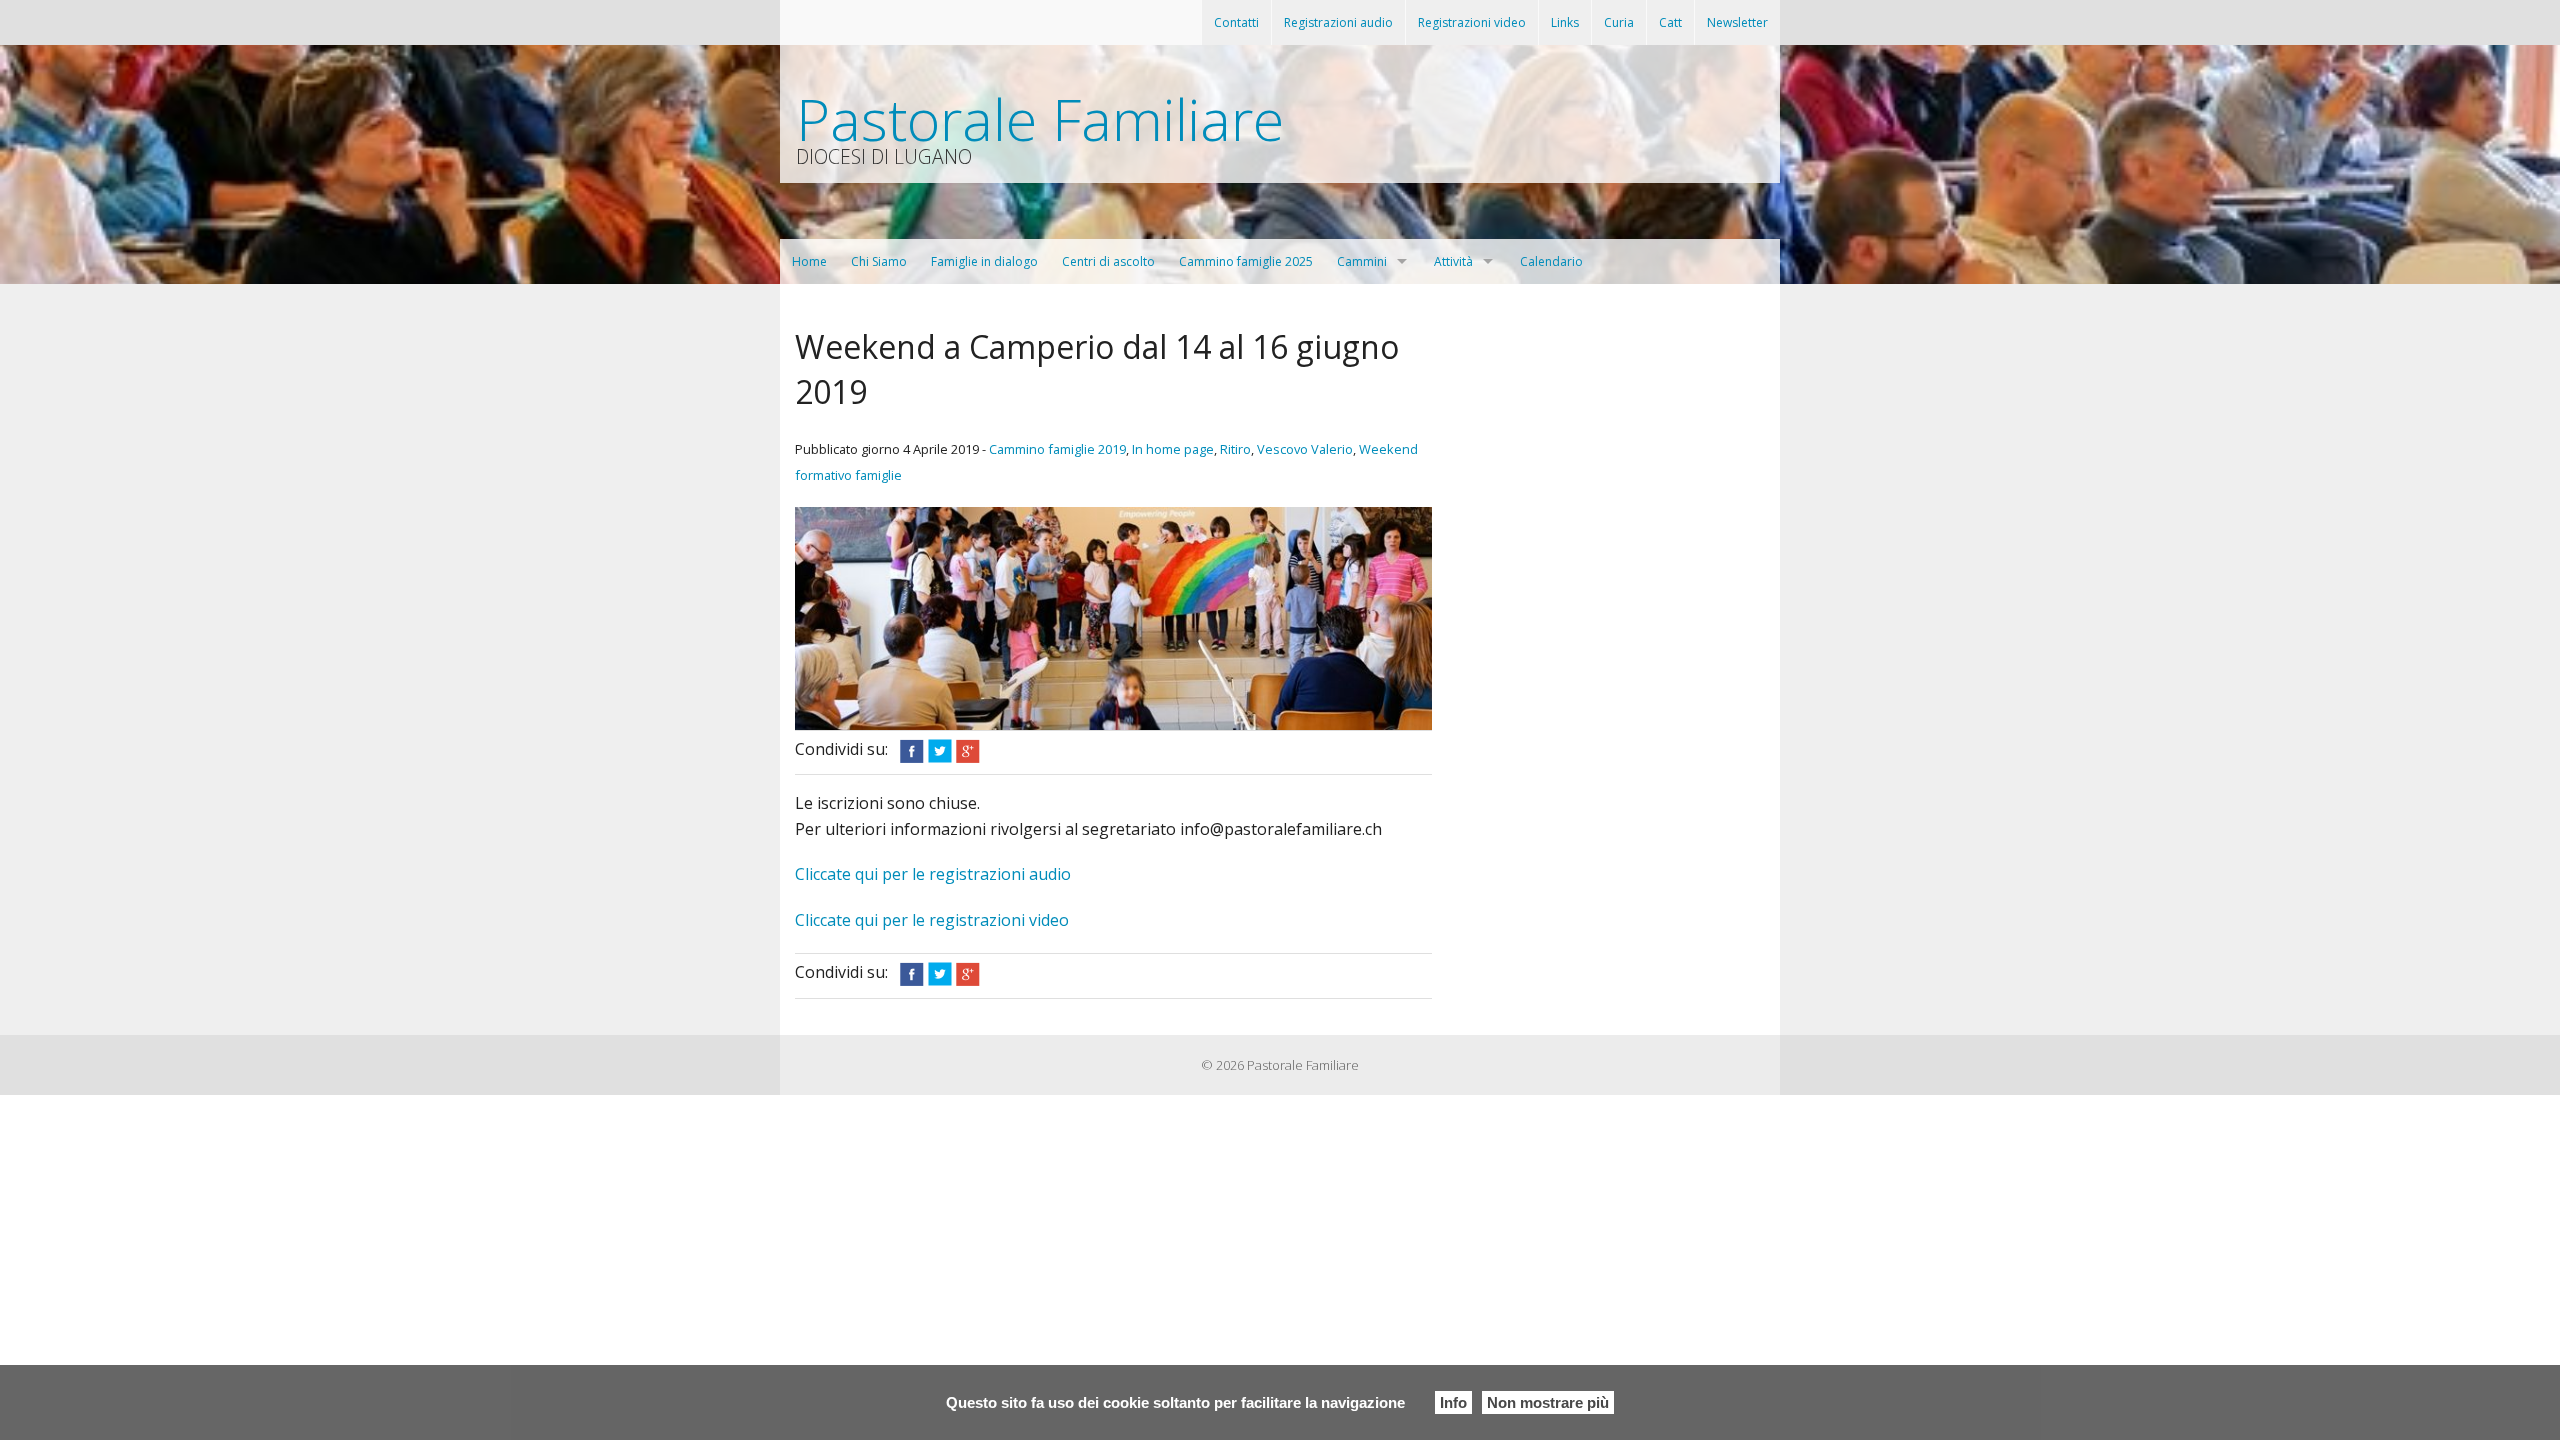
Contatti (1236, 22)
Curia (1619, 22)
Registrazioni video (1472, 22)
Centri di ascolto (1108, 261)
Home (809, 261)
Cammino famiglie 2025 (1246, 261)
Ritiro (1235, 449)
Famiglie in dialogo (984, 261)
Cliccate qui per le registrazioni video (932, 920)
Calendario (1551, 261)
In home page (1173, 449)
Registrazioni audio (1338, 22)
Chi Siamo (879, 261)
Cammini (1362, 261)
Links (1565, 22)
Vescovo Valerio (1305, 449)
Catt (1670, 22)
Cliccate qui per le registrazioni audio (933, 874)
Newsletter (1737, 22)
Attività (1453, 261)
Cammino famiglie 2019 (1057, 449)
